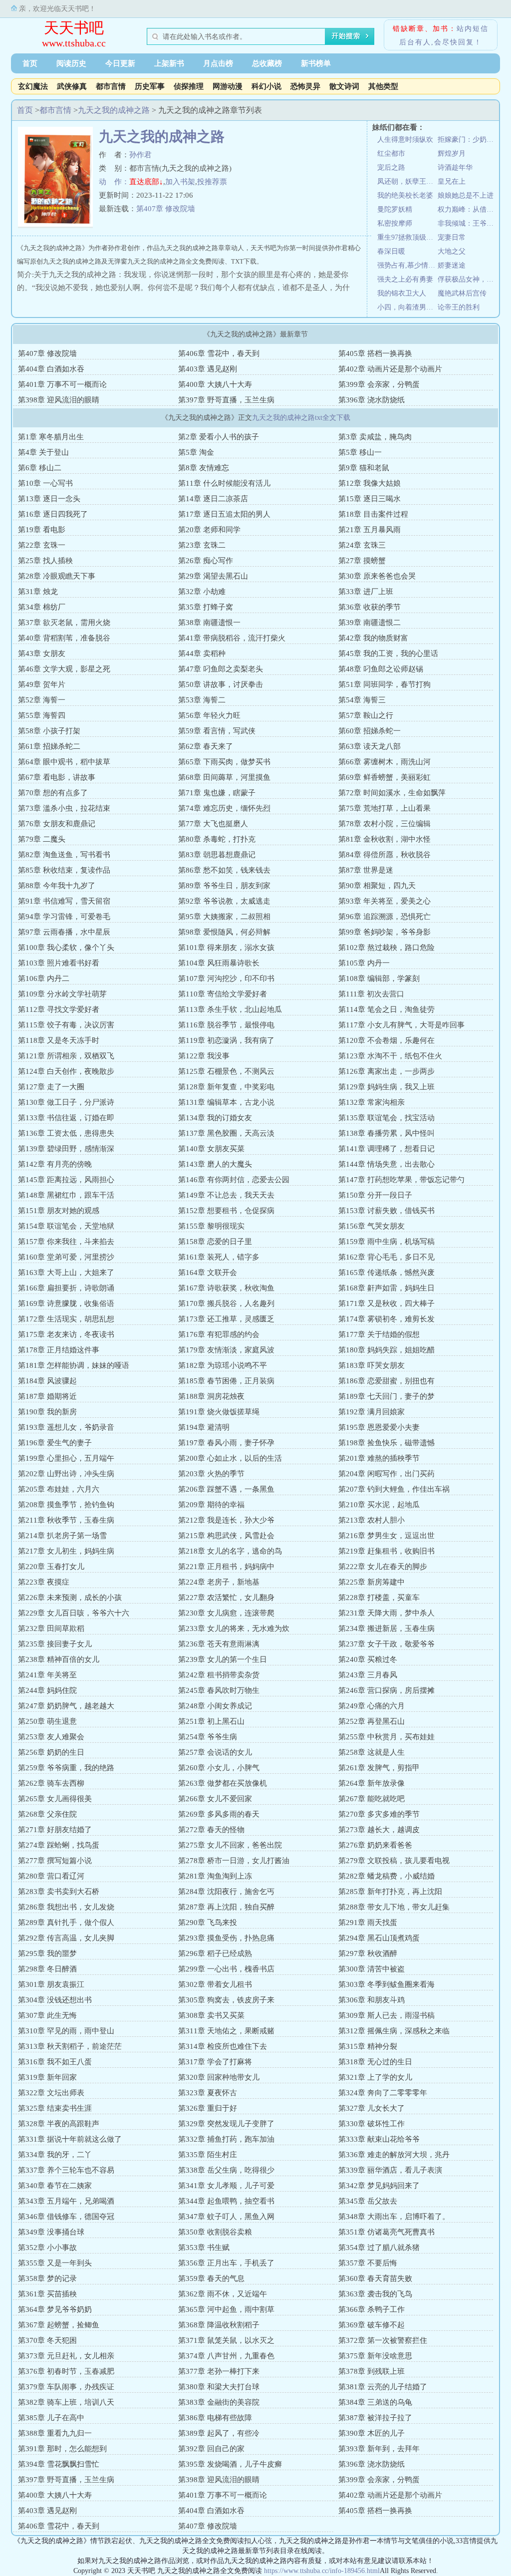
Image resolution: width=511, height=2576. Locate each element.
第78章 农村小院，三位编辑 (384, 824)
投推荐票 (212, 182)
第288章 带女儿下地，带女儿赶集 (394, 1907)
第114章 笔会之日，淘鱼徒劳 (386, 1009)
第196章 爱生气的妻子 (55, 1443)
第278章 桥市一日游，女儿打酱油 (234, 1861)
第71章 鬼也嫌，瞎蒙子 (217, 793)
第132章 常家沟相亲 (372, 1102)
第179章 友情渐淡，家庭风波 (226, 1350)
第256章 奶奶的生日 (51, 1752)
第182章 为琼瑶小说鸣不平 (223, 1365)
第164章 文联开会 (208, 1273)
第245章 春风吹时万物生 (219, 1690)
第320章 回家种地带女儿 (219, 2077)
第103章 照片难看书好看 (59, 963)
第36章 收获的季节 (370, 607)
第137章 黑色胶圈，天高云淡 (226, 1133)
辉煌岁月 (452, 154)
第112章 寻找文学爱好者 (59, 1009)
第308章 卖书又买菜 (211, 2015)
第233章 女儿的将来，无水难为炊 (234, 1628)
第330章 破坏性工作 (372, 2124)
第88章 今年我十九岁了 (57, 886)
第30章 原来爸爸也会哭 (377, 576)
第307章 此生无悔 (47, 2015)
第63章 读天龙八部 (370, 746)
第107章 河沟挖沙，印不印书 (226, 978)
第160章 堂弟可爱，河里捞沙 (66, 1257)
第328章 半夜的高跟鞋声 (59, 2124)
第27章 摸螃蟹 (362, 561)
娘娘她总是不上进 (466, 195)
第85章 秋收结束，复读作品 (64, 870)
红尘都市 (391, 154)
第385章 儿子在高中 (51, 2418)
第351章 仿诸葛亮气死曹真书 (386, 2232)
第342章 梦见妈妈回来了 (379, 2186)
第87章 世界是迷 (366, 870)
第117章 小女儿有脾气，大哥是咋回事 (401, 1025)
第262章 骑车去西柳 (51, 1783)
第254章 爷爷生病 (208, 1737)
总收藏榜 (267, 63)
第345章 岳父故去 (368, 2201)
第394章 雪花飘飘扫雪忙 (59, 2464)
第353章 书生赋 (204, 2248)
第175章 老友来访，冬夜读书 (66, 1334)
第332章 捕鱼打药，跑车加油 (226, 2139)
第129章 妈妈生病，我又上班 (386, 1087)
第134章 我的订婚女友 (215, 1118)
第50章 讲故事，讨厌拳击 (221, 684)
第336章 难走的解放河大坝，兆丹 (394, 2155)
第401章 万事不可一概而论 (62, 384)
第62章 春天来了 (206, 746)
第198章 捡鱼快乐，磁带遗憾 (386, 1443)
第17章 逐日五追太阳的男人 (224, 514)
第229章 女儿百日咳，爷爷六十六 (74, 1613)
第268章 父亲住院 (47, 1814)
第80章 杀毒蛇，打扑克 (217, 839)
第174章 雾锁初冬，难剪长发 (386, 1319)
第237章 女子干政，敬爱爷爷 (386, 1644)
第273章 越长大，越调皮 (379, 1830)
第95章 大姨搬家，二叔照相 (224, 917)
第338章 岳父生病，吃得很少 (226, 2170)
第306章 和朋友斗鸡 (372, 2000)
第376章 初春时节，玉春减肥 (66, 2371)
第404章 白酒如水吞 (51, 369)
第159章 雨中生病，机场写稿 (386, 1242)
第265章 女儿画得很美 (55, 1799)
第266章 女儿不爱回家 (215, 1799)
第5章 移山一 (360, 452)
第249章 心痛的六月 (372, 1706)
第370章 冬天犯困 (47, 2340)
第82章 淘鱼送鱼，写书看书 (64, 855)
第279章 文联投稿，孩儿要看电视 (394, 1861)
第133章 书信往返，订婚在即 (66, 1118)
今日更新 (120, 63)
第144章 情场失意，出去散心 (386, 1164)
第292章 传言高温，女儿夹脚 (66, 1938)
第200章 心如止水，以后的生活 (230, 1458)
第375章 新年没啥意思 (375, 2356)
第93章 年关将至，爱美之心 (384, 901)
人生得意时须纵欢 (405, 140)
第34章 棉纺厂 (42, 607)
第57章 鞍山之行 (366, 715)
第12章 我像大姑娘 (370, 483)
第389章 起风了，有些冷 (219, 2433)
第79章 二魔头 (42, 839)
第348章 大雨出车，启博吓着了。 (394, 2217)
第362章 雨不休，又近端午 (223, 2294)
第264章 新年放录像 (372, 1783)
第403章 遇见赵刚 (208, 369)
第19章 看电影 (42, 530)
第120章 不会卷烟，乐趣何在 (386, 1040)
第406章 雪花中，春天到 (219, 353)
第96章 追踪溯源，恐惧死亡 (384, 917)
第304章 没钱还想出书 (55, 2000)
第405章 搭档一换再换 (375, 353)
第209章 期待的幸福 (211, 1505)
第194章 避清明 (204, 1427)
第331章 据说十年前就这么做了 (70, 2139)
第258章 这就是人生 (372, 1752)
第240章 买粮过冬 (368, 1659)
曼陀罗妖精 (395, 209)
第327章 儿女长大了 (372, 2108)
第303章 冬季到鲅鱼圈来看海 (386, 1984)
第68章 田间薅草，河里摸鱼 (224, 777)
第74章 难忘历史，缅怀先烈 (224, 808)
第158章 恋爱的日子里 (215, 1242)
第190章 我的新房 (47, 1412)
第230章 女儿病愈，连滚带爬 (226, 1613)
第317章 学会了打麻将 (215, 2062)
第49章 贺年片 (42, 684)
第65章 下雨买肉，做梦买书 (224, 762)
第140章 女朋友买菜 (211, 1149)
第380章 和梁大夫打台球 (219, 2387)
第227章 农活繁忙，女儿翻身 (226, 1598)
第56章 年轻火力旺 (209, 715)
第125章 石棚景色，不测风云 (226, 1071)
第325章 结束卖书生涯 (55, 2108)
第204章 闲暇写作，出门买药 (386, 1474)
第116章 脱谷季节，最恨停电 (226, 1025)
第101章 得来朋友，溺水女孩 (226, 948)
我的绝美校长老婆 (405, 195)
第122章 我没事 (204, 1056)
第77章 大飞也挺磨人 (213, 824)
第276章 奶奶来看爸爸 (375, 1845)
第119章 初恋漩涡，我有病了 (226, 1040)
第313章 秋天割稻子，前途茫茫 (70, 2046)
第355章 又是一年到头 (55, 2263)
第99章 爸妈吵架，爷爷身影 (384, 932)
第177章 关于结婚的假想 (379, 1334)
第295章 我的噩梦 (47, 1953)
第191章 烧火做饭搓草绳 (219, 1412)
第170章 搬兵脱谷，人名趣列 (226, 1303)
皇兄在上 (452, 181)
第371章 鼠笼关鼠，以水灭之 (226, 2340)
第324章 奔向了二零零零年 (383, 2093)
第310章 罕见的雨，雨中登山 (66, 2031)
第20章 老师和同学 (209, 530)
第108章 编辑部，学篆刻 (379, 978)
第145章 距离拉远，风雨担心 (66, 1180)
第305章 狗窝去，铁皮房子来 (226, 2000)
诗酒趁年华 (455, 167)
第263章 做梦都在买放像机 (223, 1783)
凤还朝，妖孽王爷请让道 (407, 181)
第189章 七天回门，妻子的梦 (386, 1396)
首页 (30, 63)
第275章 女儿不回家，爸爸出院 (230, 1845)
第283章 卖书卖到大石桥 (59, 1892)
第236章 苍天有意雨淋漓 (219, 1644)
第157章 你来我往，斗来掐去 (66, 1242)
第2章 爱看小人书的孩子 (219, 437)
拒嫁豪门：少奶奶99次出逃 (468, 140)
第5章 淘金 (196, 452)
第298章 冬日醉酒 (47, 1969)
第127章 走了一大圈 (51, 1087)
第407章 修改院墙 (166, 209)
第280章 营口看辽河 (51, 1876)
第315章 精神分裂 (368, 2046)
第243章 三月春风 (368, 1675)
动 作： (114, 182)
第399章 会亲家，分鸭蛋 (379, 384)
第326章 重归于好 (208, 2108)
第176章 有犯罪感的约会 (219, 1334)
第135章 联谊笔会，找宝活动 (386, 1118)
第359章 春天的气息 (211, 2278)
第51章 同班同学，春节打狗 (384, 684)
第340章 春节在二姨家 (55, 2186)
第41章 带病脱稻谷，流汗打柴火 (232, 638)
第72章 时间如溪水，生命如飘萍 (392, 793)
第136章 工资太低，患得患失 (66, 1133)
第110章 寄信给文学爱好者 (223, 994)
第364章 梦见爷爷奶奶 (55, 2309)
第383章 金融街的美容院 (219, 2402)
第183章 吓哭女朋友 (372, 1365)
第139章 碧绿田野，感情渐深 (66, 1149)
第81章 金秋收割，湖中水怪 (384, 839)
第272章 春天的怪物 (211, 1830)
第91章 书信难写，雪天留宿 (64, 901)
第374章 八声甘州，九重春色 (226, 2356)
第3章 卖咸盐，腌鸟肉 (375, 437)
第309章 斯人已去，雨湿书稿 (386, 2015)
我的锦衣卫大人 (402, 293)
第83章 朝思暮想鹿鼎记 (217, 855)
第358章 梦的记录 (47, 2278)
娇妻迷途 (452, 265)
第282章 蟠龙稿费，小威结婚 (386, 1876)
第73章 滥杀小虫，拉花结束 (64, 808)
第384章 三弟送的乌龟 (375, 2402)
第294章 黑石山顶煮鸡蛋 (379, 1938)
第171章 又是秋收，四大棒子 (386, 1303)
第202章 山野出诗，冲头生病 (66, 1474)
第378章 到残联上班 (372, 2371)
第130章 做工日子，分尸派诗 (66, 1102)
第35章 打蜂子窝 (206, 607)
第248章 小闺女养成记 (215, 1706)
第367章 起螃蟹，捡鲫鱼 (59, 2325)
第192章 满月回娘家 (372, 1412)
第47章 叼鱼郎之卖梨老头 (221, 669)
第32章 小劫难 (202, 592)
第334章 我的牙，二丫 (55, 2155)
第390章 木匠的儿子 (372, 2433)
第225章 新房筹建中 (372, 1582)
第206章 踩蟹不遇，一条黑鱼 (226, 1489)
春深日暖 (391, 251)
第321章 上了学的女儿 (375, 2077)
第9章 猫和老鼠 (364, 468)
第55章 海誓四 (42, 715)
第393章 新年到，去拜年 (379, 2449)
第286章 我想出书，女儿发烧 (66, 1907)
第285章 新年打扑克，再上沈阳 (390, 1892)
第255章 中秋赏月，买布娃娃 (386, 1737)
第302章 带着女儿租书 (215, 1984)
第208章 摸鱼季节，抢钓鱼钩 (66, 1505)
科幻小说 (266, 86)
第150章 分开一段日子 (375, 1195)
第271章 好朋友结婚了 (55, 1830)
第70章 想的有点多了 (53, 793)
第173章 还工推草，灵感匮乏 (226, 1319)
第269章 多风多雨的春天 (219, 1814)
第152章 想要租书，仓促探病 (226, 1211)
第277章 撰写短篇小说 (55, 1861)
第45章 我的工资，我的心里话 (388, 653)
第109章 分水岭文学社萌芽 (62, 994)
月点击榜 (218, 63)
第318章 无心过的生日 (375, 2062)
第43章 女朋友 (42, 653)
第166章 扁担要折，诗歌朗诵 (66, 1288)
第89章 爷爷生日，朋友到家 (224, 886)
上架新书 (169, 63)
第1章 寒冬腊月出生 (51, 437)
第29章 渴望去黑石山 (213, 576)
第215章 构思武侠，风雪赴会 (226, 1536)
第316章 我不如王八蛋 (55, 2062)
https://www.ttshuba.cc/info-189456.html (322, 2571)
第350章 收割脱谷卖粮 (215, 2232)
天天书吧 (74, 28)
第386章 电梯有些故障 (215, 2418)
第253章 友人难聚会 (51, 1737)
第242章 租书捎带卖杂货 (219, 1675)
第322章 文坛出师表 (51, 2093)
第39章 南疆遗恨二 (370, 623)
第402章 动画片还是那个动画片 (390, 369)
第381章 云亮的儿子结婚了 (383, 2387)
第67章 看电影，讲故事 (57, 777)
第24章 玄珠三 (362, 545)
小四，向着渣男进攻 (407, 307)
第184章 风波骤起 (47, 1381)
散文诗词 (344, 86)
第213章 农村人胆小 (372, 1520)
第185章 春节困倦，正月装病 (226, 1381)
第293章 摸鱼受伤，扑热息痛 (226, 1938)
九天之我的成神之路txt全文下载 (301, 418)
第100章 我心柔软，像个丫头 (66, 948)
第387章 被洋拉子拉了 (375, 2418)
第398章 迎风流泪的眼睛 (59, 400)
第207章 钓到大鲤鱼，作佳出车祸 (394, 1489)
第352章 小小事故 (47, 2248)
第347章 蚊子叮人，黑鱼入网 (226, 2217)
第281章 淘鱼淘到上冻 (215, 1876)
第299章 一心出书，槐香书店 (226, 1969)
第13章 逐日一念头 (49, 499)
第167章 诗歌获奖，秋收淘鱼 (226, 1288)
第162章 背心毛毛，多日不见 (386, 1257)
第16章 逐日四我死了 (53, 514)
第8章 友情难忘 (204, 468)
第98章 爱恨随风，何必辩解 (224, 932)
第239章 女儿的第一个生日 (223, 1659)
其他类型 (383, 86)
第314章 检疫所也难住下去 (223, 2046)
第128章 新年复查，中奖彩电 (226, 1087)
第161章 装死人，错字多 (219, 1257)
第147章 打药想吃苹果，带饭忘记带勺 (401, 1180)
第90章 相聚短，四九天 (377, 886)
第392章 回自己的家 (211, 2449)
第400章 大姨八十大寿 (215, 384)
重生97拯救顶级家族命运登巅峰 (407, 237)
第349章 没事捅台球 (51, 2232)
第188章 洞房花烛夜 (211, 1396)
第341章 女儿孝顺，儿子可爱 (226, 2186)
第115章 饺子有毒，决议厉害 (66, 1025)
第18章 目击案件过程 (373, 514)
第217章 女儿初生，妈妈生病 (66, 1551)
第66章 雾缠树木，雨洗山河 (384, 762)
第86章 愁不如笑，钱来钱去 (224, 870)
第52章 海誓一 (42, 700)
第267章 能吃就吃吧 (372, 1799)
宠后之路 (391, 167)
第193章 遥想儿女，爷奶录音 (66, 1427)
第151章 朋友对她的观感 (59, 1211)
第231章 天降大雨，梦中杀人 (386, 1613)
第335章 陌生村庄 (208, 2155)
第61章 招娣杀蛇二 (49, 746)
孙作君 (140, 155)
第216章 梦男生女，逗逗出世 (386, 1536)
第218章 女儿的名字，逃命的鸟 (230, 1551)
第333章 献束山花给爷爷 (379, 2139)
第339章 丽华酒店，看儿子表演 (390, 2170)
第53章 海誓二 (202, 700)
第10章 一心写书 (45, 483)
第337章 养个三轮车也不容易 (66, 2170)
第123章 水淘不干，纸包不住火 (390, 1056)
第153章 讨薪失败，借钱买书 (386, 1211)
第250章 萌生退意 (47, 1721)
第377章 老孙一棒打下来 (219, 2371)
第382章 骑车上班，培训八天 (66, 2402)
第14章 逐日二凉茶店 (213, 499)
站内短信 (473, 29)
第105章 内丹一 (364, 963)
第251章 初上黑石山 (211, 1721)
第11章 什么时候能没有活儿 (224, 483)
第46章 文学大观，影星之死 (64, 669)
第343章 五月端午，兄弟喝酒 (66, 2201)
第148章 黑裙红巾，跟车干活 (66, 1195)
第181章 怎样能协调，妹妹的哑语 (74, 1365)
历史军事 (150, 86)
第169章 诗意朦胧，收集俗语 (66, 1303)
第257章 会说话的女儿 (215, 1752)
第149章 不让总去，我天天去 (226, 1195)
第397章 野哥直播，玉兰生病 (226, 400)
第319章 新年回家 (47, 2077)
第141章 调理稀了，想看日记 (386, 1149)
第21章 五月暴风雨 (370, 530)
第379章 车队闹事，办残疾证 (66, 2387)
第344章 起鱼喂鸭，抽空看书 (226, 2201)
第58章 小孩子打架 (49, 731)
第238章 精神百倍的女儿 (59, 1659)
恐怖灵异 (305, 86)
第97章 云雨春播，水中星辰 (64, 932)
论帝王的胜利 (459, 307)
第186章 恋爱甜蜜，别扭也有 (386, 1381)
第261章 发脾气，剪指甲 (379, 1768)
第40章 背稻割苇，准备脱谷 (64, 638)
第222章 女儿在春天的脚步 (383, 1567)
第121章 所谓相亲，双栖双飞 (66, 1056)
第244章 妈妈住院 (47, 1690)
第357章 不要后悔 (368, 2263)
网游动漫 (228, 86)
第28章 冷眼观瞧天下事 (57, 576)
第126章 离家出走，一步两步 (386, 1071)
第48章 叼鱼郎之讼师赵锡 (381, 669)
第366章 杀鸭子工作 (372, 2309)
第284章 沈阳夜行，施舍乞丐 (226, 1892)
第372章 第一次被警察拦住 (383, 2340)
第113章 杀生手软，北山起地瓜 (230, 1009)
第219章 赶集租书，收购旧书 (386, 1551)
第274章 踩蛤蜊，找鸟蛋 (59, 1845)
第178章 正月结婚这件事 (59, 1350)
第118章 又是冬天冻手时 (59, 1040)
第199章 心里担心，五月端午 (66, 1458)
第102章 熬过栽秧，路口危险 (386, 948)
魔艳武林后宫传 (462, 293)
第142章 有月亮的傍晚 (55, 1164)
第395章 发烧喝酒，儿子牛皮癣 (230, 2464)
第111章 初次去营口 (371, 994)
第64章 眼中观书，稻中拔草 (64, 762)
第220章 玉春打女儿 (51, 1567)
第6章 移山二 (40, 468)
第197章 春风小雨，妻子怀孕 (226, 1443)
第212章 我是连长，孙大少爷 (226, 1520)
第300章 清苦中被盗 (372, 1969)
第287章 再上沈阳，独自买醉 (226, 1907)
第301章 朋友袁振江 (51, 1984)
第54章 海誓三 (362, 700)
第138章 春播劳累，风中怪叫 (386, 1133)
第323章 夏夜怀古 (208, 2093)
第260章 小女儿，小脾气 (219, 1768)
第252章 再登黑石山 (372, 1721)
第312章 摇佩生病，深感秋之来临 (394, 2031)
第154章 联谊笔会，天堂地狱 (66, 1226)
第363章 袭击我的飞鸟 (375, 2294)
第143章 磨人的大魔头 (215, 1164)
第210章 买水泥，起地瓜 (379, 1505)
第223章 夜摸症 (44, 1582)
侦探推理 (189, 86)
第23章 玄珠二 (202, 545)
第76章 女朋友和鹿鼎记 (57, 824)
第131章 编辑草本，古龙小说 (226, 1102)
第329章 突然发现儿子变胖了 (226, 2124)
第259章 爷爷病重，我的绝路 (66, 1768)
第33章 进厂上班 (366, 592)
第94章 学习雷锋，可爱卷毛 (64, 917)
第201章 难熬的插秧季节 (379, 1458)
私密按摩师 (395, 223)
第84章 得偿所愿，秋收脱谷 (384, 855)
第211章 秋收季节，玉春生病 (66, 1520)
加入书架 (180, 182)
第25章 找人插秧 (45, 561)
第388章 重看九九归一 (55, 2433)
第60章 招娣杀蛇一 (370, 731)
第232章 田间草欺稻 (51, 1628)
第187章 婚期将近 (47, 1396)
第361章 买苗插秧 (47, 2294)
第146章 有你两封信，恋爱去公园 (234, 1180)
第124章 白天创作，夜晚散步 (66, 1071)
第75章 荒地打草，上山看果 (384, 808)
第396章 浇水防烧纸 (372, 400)
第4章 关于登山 (43, 452)
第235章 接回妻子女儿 (55, 1644)
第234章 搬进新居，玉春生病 (386, 1628)
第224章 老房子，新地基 (219, 1582)
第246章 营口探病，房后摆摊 (386, 1690)
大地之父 (452, 251)
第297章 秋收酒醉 (368, 1953)
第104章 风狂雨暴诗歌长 (219, 963)
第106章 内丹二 (44, 978)
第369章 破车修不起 (372, 2325)
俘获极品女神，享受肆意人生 (468, 279)
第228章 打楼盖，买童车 (379, 1598)
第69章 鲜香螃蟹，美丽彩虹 (384, 777)
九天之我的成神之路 (114, 110)
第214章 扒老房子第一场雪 (62, 1536)
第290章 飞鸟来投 (208, 1923)
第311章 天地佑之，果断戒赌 (226, 2031)
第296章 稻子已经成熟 (215, 1953)
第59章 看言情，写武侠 (217, 731)
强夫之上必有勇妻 (405, 279)
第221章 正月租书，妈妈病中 (226, 1567)
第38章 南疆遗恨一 (209, 623)
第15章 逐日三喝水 (370, 499)
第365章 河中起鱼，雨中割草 (226, 2309)
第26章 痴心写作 (206, 561)
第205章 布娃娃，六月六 (59, 1489)
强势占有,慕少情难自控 (407, 265)
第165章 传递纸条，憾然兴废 (386, 1273)
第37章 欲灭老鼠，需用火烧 (64, 623)
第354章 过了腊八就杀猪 (379, 2248)
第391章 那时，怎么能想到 (62, 2449)
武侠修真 (72, 86)
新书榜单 (316, 63)
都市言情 (111, 86)
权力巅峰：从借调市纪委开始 (468, 209)
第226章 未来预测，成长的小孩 (70, 1598)
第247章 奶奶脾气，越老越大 (66, 1706)
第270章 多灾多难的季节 (379, 1814)
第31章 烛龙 (38, 592)
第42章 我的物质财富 (373, 638)
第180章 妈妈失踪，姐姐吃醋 (386, 1350)
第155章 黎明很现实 (211, 1226)
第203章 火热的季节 (211, 1474)
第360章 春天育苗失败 (375, 2278)
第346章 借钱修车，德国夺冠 (66, 2217)
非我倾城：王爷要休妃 (468, 223)
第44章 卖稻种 (202, 653)
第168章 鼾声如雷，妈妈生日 (386, 1288)
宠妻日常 (452, 237)
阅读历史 (71, 63)
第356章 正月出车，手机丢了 (226, 2263)
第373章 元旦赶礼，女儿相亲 (66, 2356)
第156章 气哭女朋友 (372, 1226)
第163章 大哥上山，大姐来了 (66, 1273)
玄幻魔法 (33, 86)
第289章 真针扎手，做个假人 (66, 1923)
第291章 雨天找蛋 (368, 1923)
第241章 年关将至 (47, 1675)
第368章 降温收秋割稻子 (219, 2325)
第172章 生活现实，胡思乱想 (66, 1319)
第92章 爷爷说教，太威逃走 (224, 901)
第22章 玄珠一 (42, 545)
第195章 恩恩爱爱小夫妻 (379, 1427)
